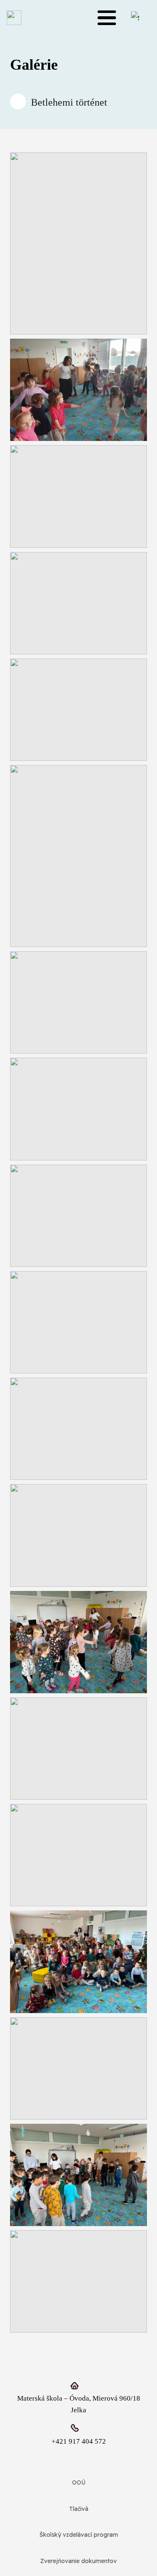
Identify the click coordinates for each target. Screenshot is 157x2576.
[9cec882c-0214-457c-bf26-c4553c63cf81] (78, 1002)
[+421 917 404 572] (78, 2428)
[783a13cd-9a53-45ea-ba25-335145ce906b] (78, 1535)
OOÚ (79, 2482)
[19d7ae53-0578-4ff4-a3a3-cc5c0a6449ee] (78, 1322)
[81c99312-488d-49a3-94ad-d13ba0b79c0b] (78, 1429)
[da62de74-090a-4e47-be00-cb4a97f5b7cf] (78, 2175)
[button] (107, 18)
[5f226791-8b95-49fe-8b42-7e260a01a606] (78, 496)
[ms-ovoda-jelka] (14, 18)
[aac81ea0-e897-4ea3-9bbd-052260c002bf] (78, 2068)
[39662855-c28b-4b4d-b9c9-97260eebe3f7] (78, 1855)
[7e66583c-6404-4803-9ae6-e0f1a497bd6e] (78, 710)
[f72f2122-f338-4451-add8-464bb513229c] (78, 2281)
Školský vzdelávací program (79, 2535)
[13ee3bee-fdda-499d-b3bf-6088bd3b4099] (78, 1216)
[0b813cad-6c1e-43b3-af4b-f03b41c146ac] (78, 243)
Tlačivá (79, 2509)
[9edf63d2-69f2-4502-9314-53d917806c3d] (78, 1109)
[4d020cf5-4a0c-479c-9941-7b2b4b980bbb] (78, 390)
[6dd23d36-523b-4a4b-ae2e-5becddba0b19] (78, 603)
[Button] (18, 101)
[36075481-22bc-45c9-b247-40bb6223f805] (78, 1749)
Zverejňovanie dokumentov (78, 2561)
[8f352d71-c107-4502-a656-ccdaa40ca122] (78, 856)
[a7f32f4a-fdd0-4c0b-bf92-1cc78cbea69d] (78, 1962)
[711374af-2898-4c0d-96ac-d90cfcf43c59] (78, 1642)
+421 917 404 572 (79, 2441)
